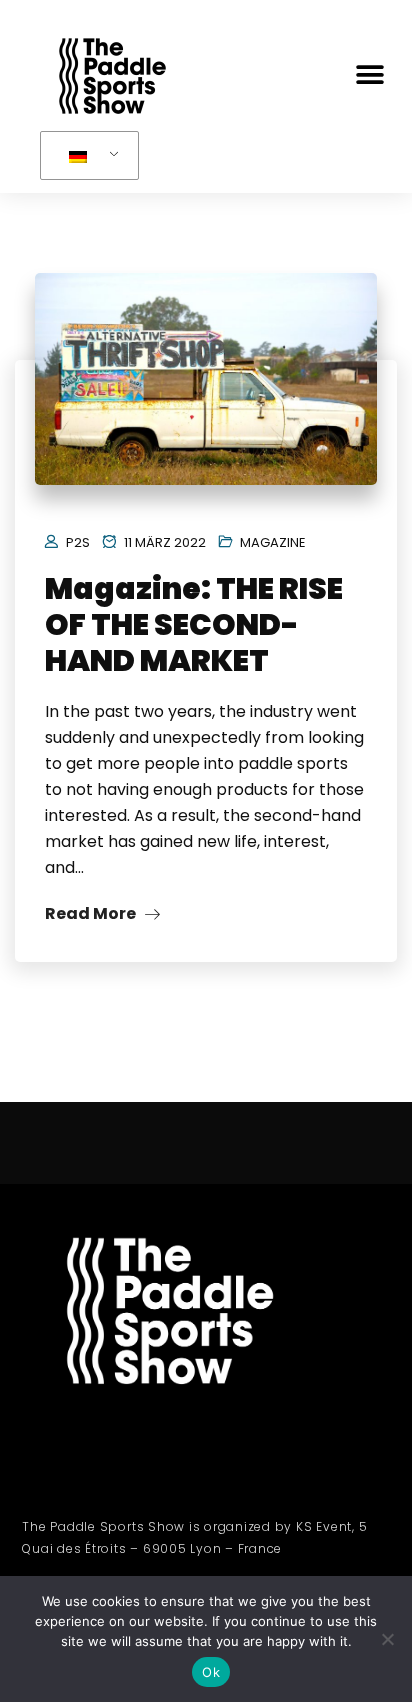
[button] (369, 75)
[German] (86, 156)
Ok (211, 1672)
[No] (387, 1639)
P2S (78, 542)
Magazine (273, 542)
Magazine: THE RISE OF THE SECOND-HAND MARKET (194, 624)
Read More (92, 913)
